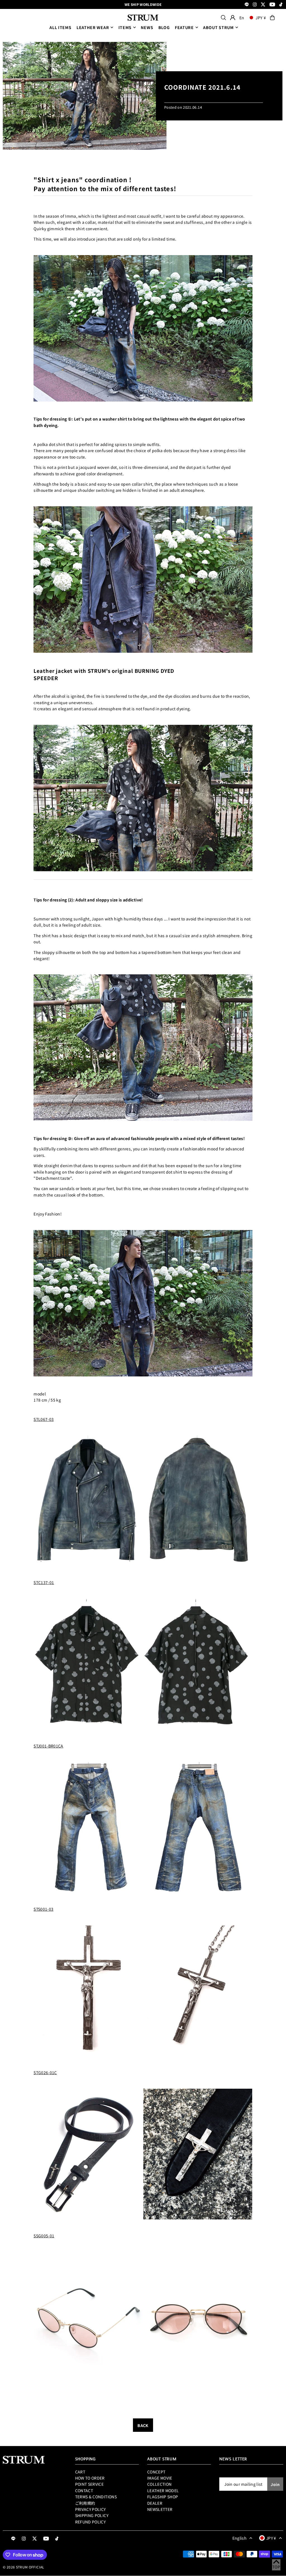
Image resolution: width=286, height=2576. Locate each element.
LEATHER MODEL (163, 2490)
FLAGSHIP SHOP (163, 2497)
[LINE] (247, 5)
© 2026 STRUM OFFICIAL (23, 2567)
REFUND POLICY (90, 2522)
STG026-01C (45, 2072)
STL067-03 (44, 1419)
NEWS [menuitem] (147, 27)
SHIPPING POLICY (92, 2515)
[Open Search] (223, 18)
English (239, 2538)
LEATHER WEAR (93, 27)
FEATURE (184, 27)
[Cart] (272, 18)
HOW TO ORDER (90, 2478)
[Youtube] (272, 5)
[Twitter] (263, 5)
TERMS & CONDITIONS (96, 2497)
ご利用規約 (85, 2503)
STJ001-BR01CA (48, 1746)
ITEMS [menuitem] (125, 27)
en (242, 18)
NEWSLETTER (160, 2509)
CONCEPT (156, 2472)
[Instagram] (255, 5)
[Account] (233, 18)
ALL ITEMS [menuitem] (60, 27)
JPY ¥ (261, 18)
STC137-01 (44, 1582)
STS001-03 (43, 1909)
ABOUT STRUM (218, 27)
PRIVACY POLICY (90, 2509)
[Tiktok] (281, 5)
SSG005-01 (44, 2236)
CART (80, 2472)
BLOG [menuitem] (164, 27)
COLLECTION (159, 2484)
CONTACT (84, 2490)
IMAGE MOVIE (160, 2478)
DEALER (155, 2503)
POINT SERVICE (90, 2484)
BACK (143, 2425)
